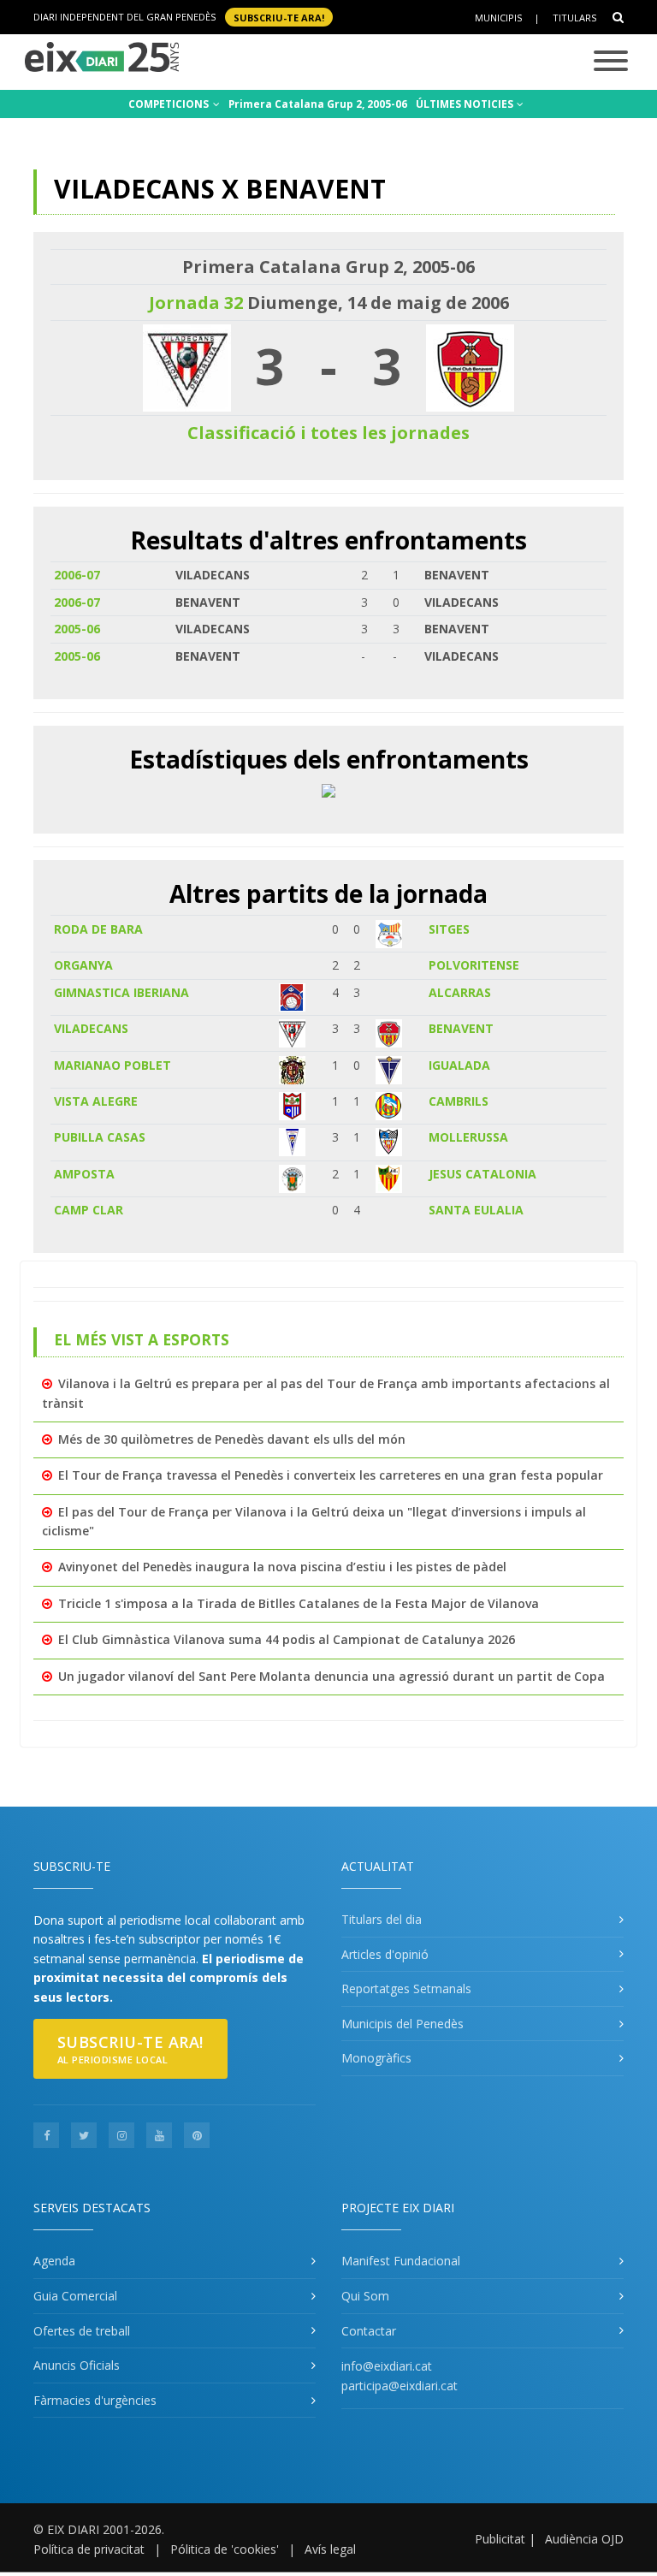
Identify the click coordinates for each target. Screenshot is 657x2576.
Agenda (54, 2261)
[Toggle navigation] (611, 62)
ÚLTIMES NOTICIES (466, 104)
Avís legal (330, 2549)
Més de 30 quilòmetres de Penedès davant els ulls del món (232, 1439)
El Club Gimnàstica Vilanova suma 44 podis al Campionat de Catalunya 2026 (287, 1639)
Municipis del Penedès (402, 2024)
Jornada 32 (196, 303)
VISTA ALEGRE (96, 1101)
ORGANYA (83, 965)
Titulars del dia (382, 1919)
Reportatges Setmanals (406, 1988)
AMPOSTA (84, 1174)
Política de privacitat (89, 2549)
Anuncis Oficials (77, 2365)
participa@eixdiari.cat (400, 2386)
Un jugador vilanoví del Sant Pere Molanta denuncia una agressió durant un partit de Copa (331, 1676)
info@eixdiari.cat (387, 2366)
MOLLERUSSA (468, 1137)
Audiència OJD (584, 2539)
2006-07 (77, 575)
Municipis (498, 18)
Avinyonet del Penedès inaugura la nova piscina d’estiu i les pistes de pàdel (282, 1567)
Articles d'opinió (385, 1954)
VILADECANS (91, 1028)
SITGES (449, 929)
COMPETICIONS (170, 104)
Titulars (574, 18)
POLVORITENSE (474, 965)
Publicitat (500, 2539)
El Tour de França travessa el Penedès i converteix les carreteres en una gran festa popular (331, 1475)
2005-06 (77, 629)
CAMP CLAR (89, 1210)
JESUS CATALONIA (482, 1174)
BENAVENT (461, 1028)
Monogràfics (376, 2058)
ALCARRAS (460, 992)
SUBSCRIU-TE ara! (279, 17)
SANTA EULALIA (476, 1210)
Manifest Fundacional (401, 2261)
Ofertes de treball (82, 2331)
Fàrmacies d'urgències (95, 2400)
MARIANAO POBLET (112, 1065)
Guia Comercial (75, 2296)
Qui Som (365, 2296)
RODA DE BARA (98, 929)
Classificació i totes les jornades (328, 433)
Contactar (369, 2331)
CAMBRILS (459, 1101)
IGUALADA (459, 1065)
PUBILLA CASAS (100, 1137)
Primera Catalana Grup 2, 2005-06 (318, 104)
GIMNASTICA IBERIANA (121, 992)
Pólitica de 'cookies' (225, 2549)
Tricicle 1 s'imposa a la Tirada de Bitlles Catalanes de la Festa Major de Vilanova (299, 1603)
